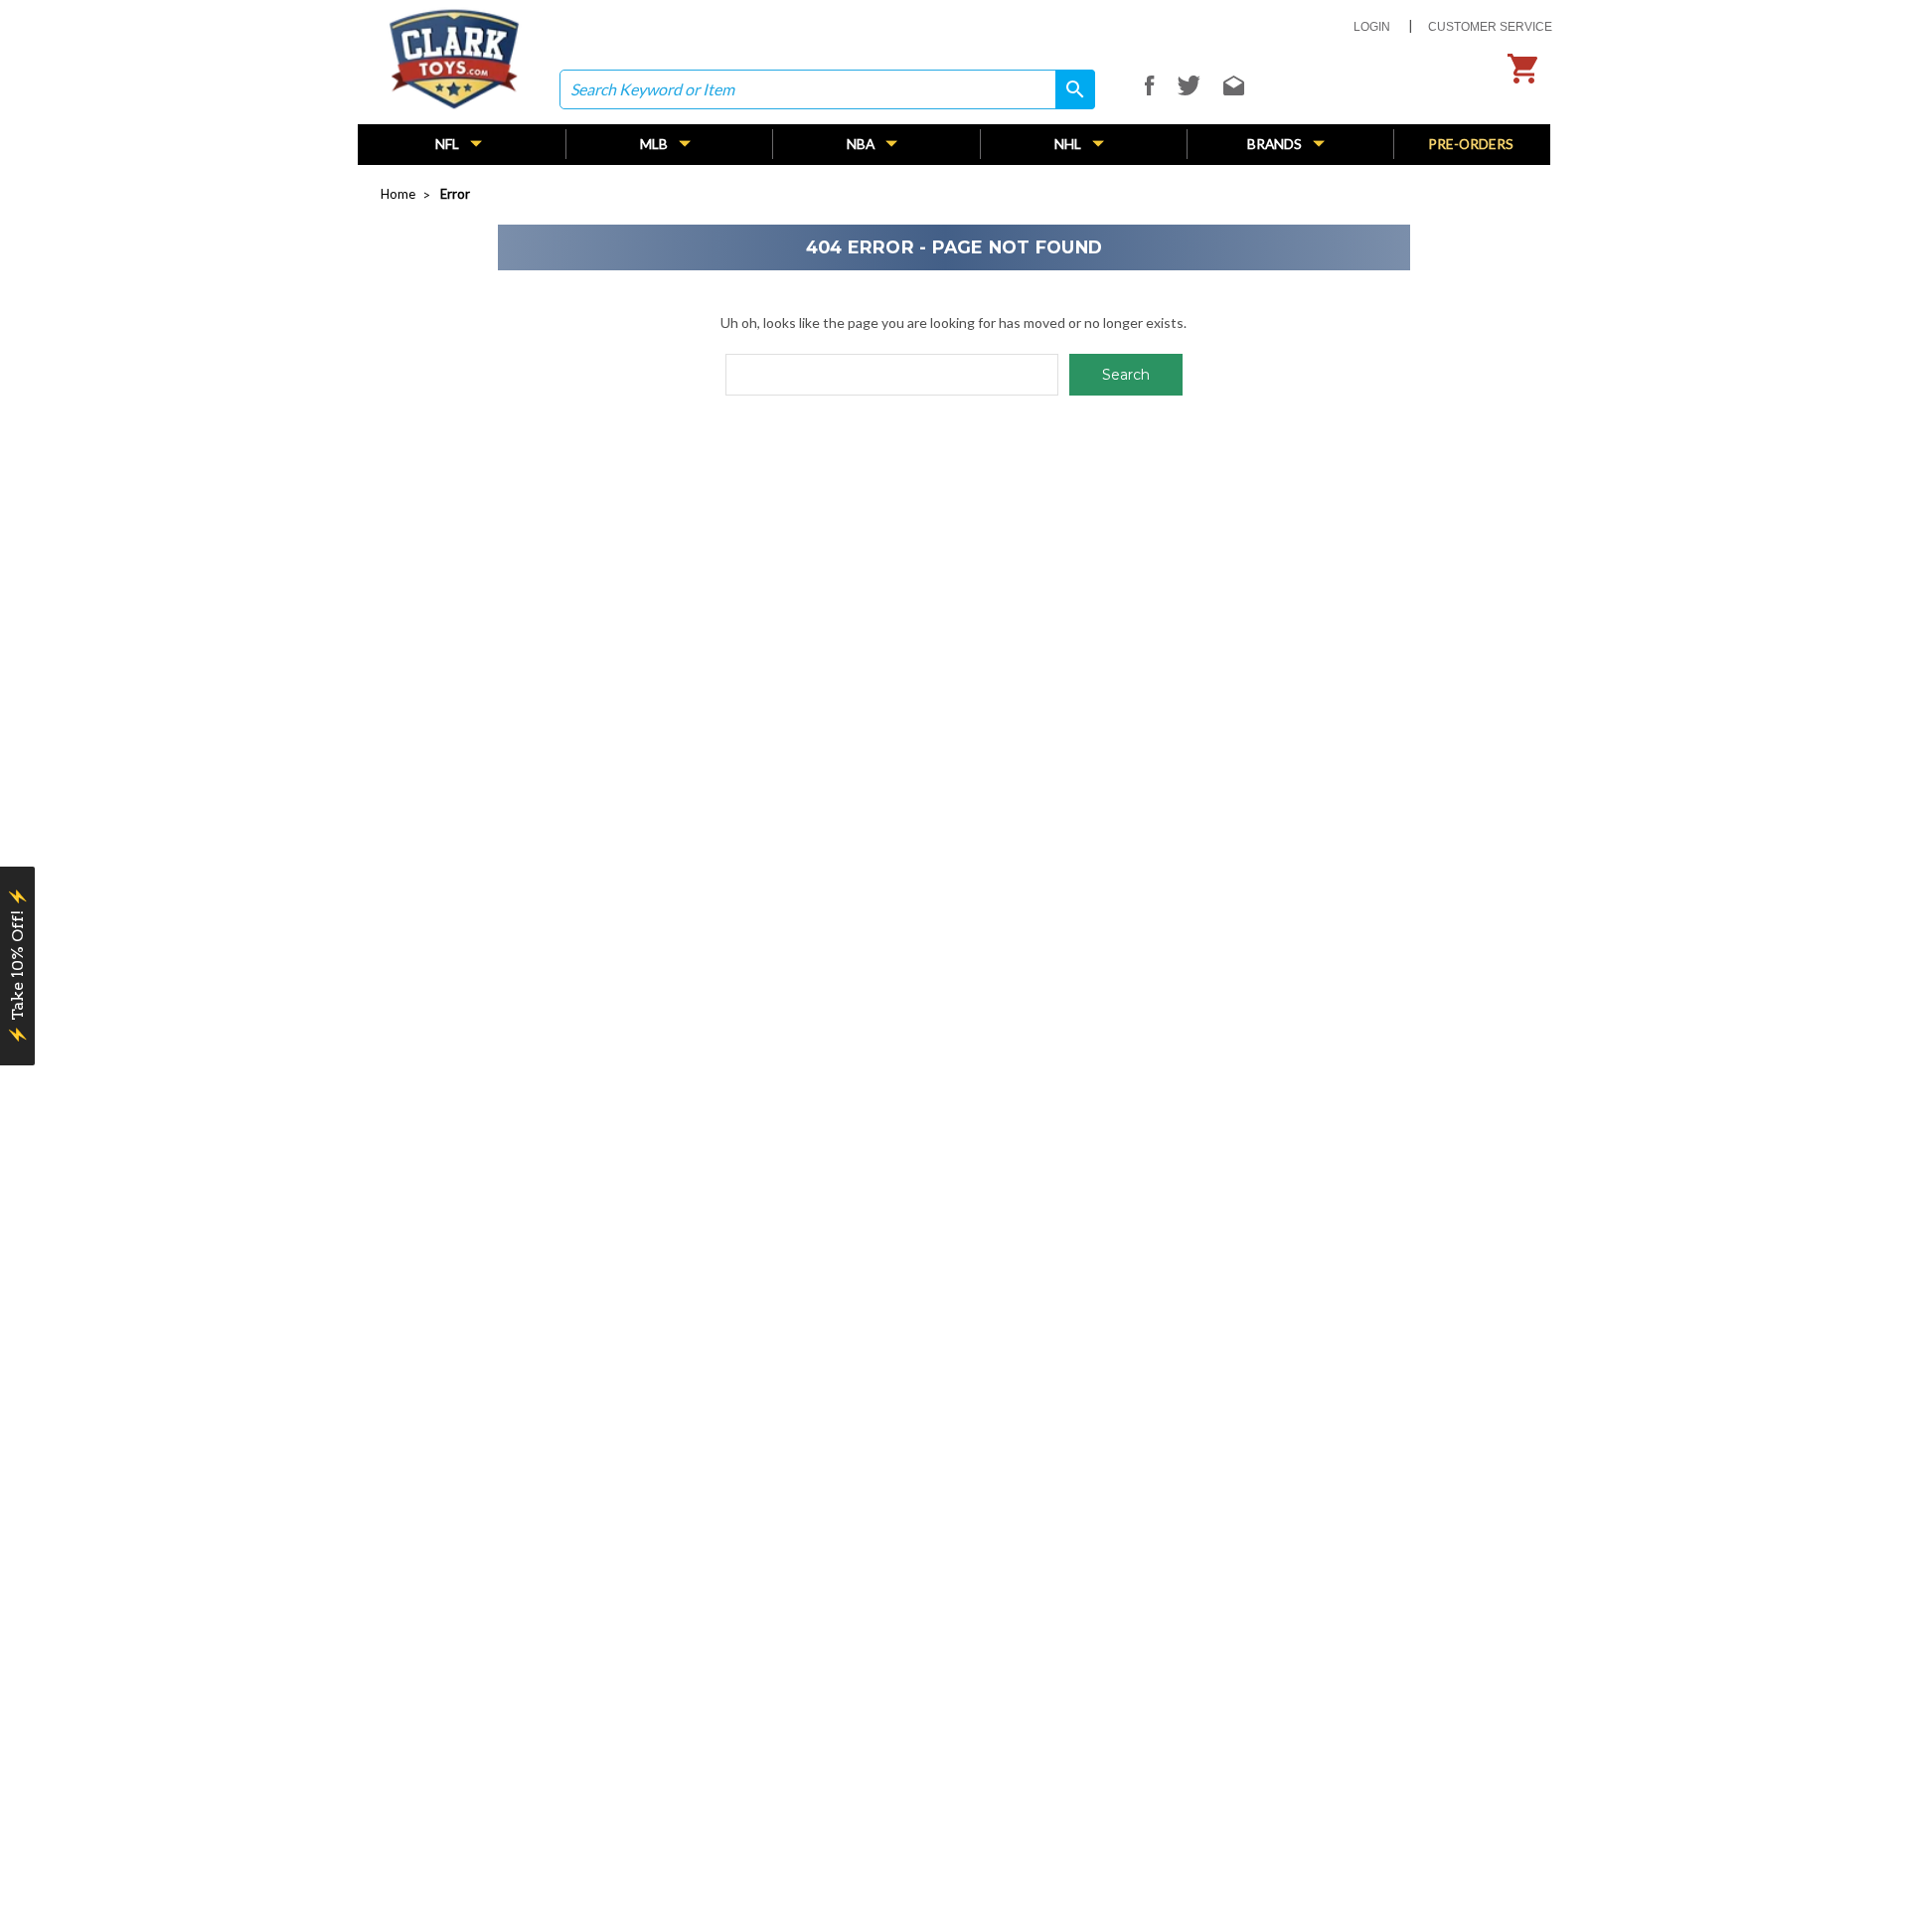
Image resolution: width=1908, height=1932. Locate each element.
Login (1372, 27)
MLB (655, 144)
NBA (862, 144)
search (1068, 89)
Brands (1276, 144)
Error (455, 194)
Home (398, 194)
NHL (1069, 144)
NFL (449, 144)
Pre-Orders (1471, 144)
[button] (17, 966)
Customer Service (1490, 27)
